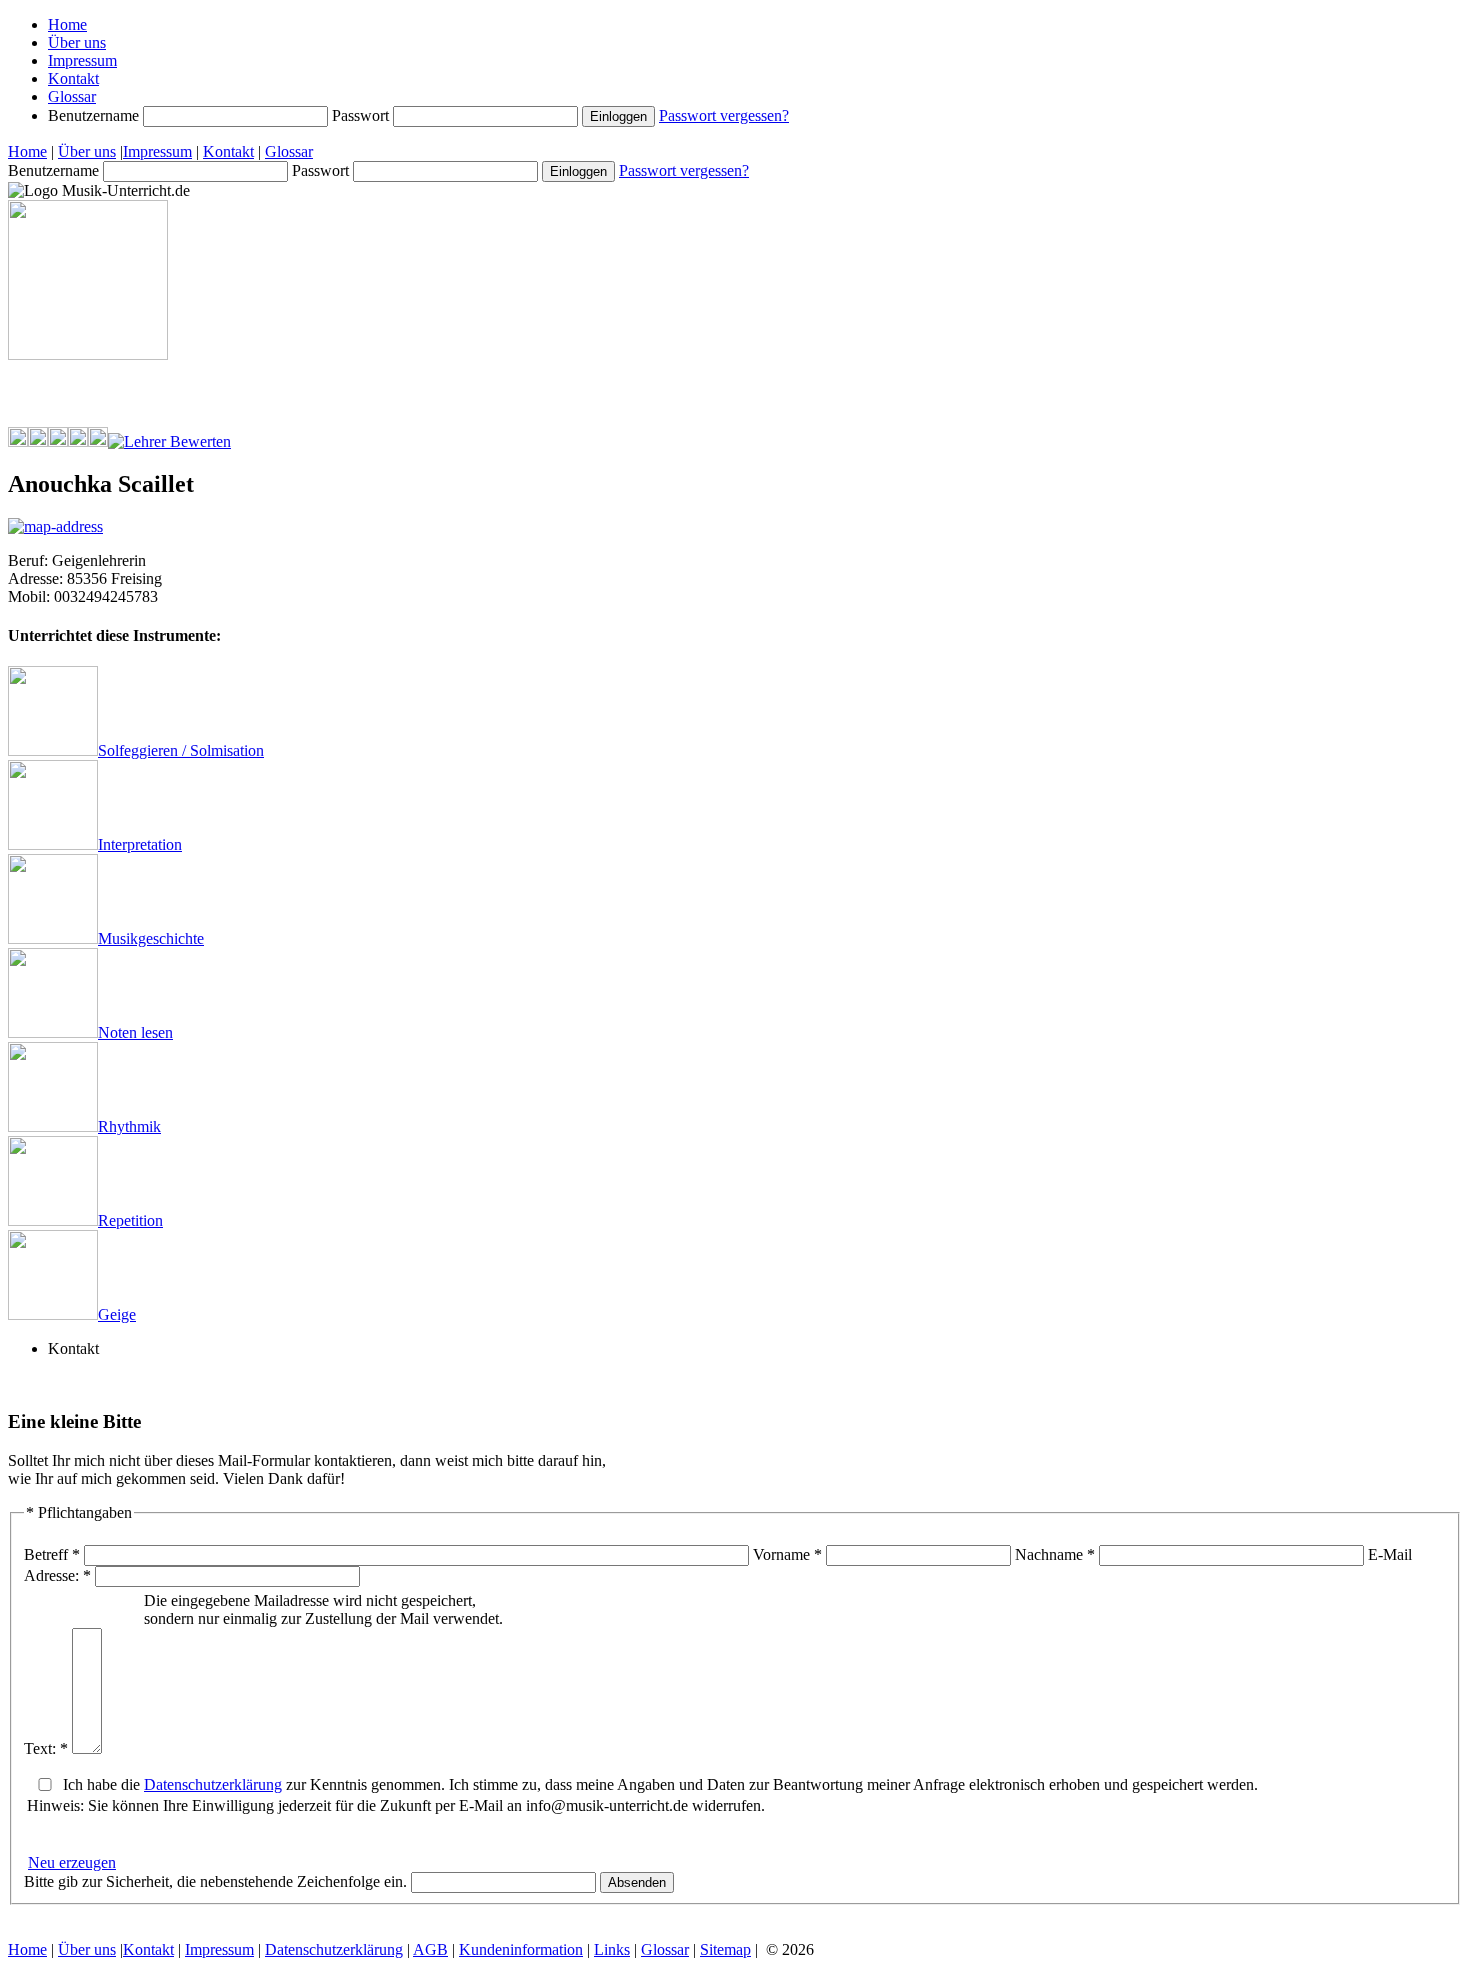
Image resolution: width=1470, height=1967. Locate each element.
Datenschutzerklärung (213, 1784)
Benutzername (95, 115)
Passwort (362, 115)
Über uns (77, 42)
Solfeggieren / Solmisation (181, 750)
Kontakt (73, 78)
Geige (117, 1314)
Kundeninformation (521, 1949)
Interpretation (140, 844)
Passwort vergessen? (724, 115)
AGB (430, 1949)
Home (67, 24)
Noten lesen (135, 1032)
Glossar (72, 96)
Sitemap (725, 1949)
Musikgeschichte (151, 938)
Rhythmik (129, 1126)
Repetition (130, 1220)
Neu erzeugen (72, 1862)
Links (612, 1949)
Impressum (82, 60)
